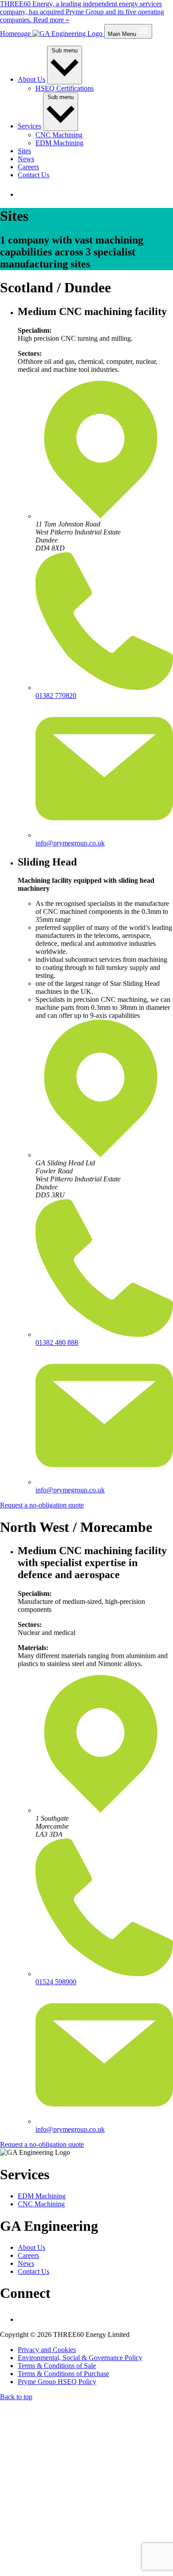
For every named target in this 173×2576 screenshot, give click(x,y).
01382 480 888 (57, 1342)
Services (29, 126)
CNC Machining (59, 135)
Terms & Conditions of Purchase (63, 2374)
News (26, 159)
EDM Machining (59, 143)
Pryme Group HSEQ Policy (57, 2382)
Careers (28, 167)
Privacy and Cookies (47, 2350)
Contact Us (33, 175)
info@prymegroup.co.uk (70, 843)
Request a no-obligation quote (42, 1505)
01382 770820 (56, 696)
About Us (31, 79)
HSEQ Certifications (65, 88)
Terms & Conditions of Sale (57, 2366)
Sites (24, 151)
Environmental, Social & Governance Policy (80, 2358)
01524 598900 (56, 1982)
